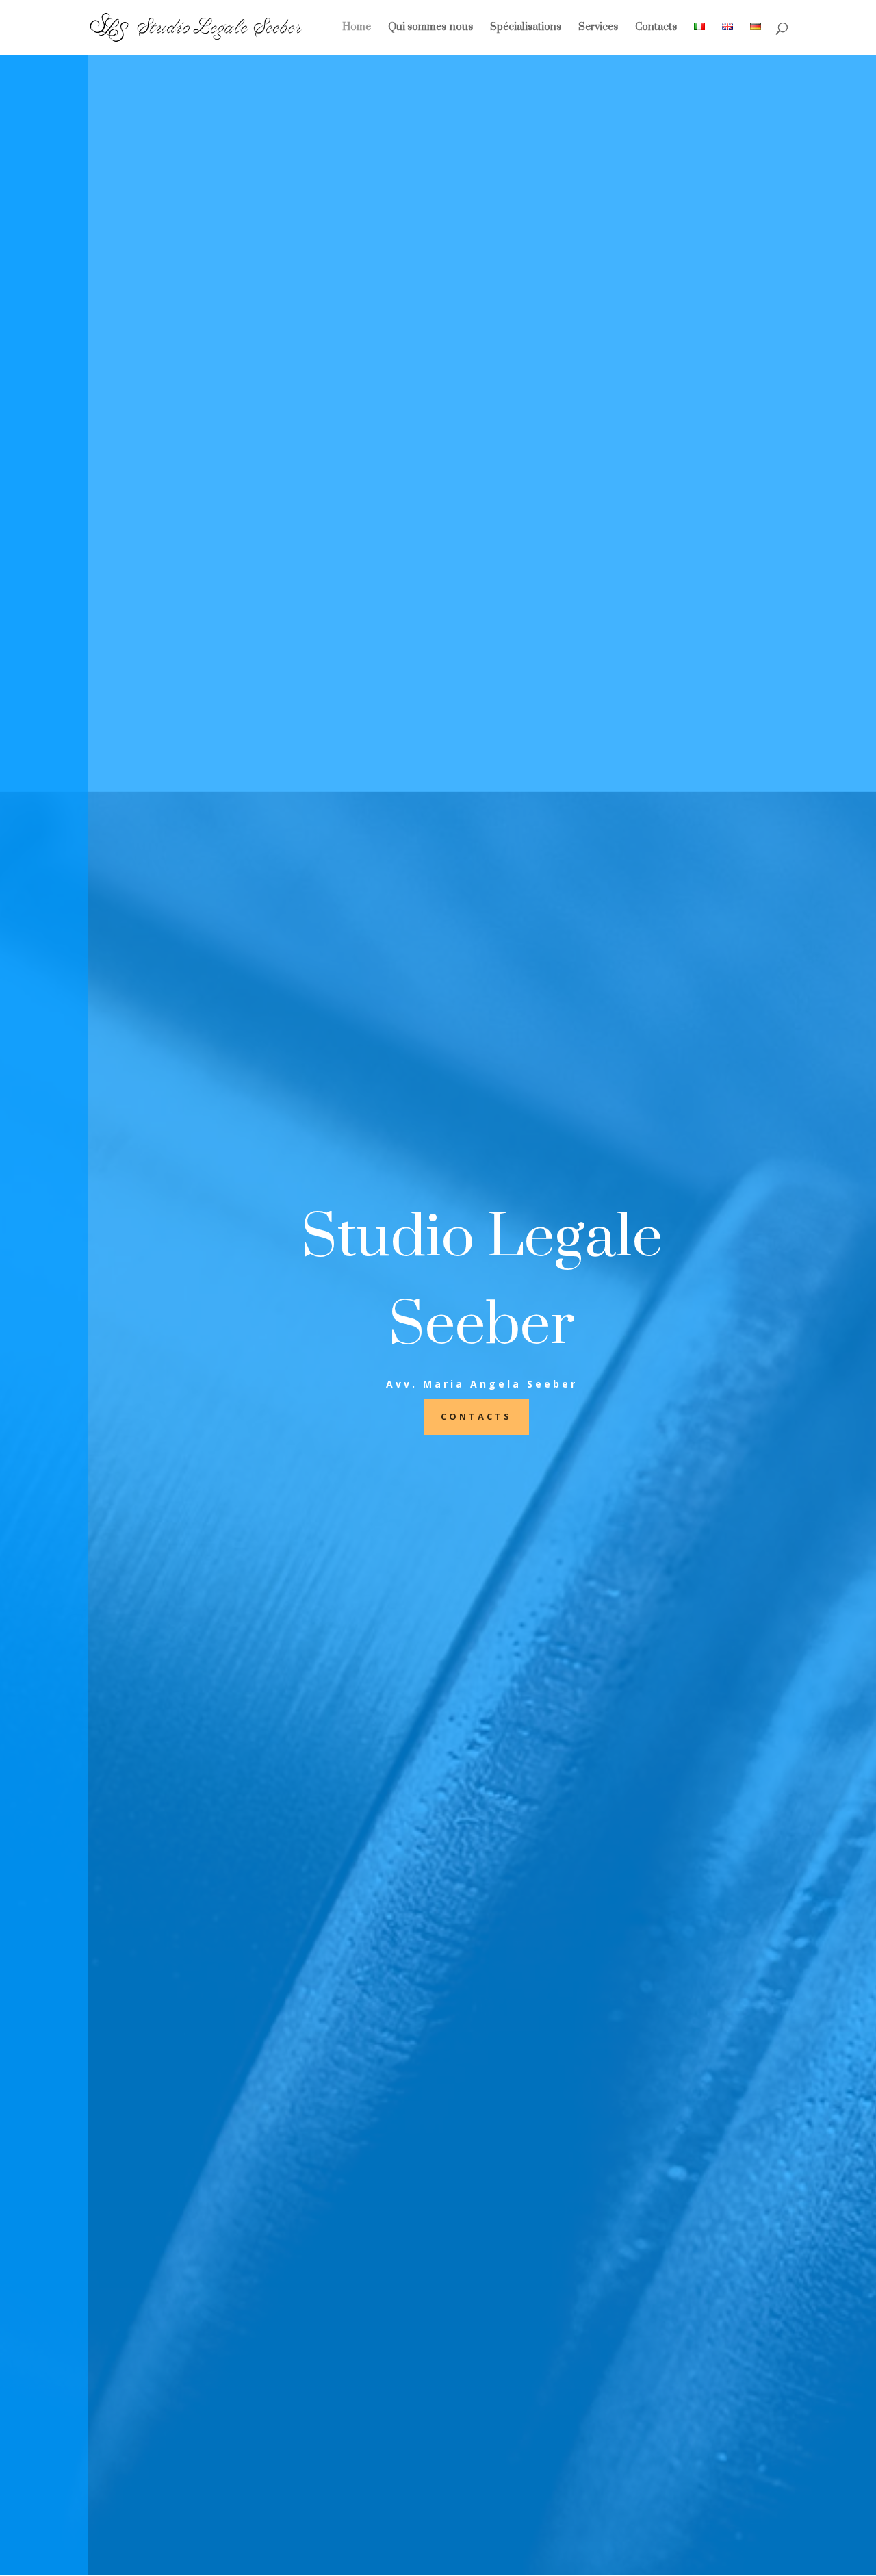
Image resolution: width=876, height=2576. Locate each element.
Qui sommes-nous (430, 28)
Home (357, 28)
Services (598, 28)
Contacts (656, 28)
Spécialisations (526, 28)
